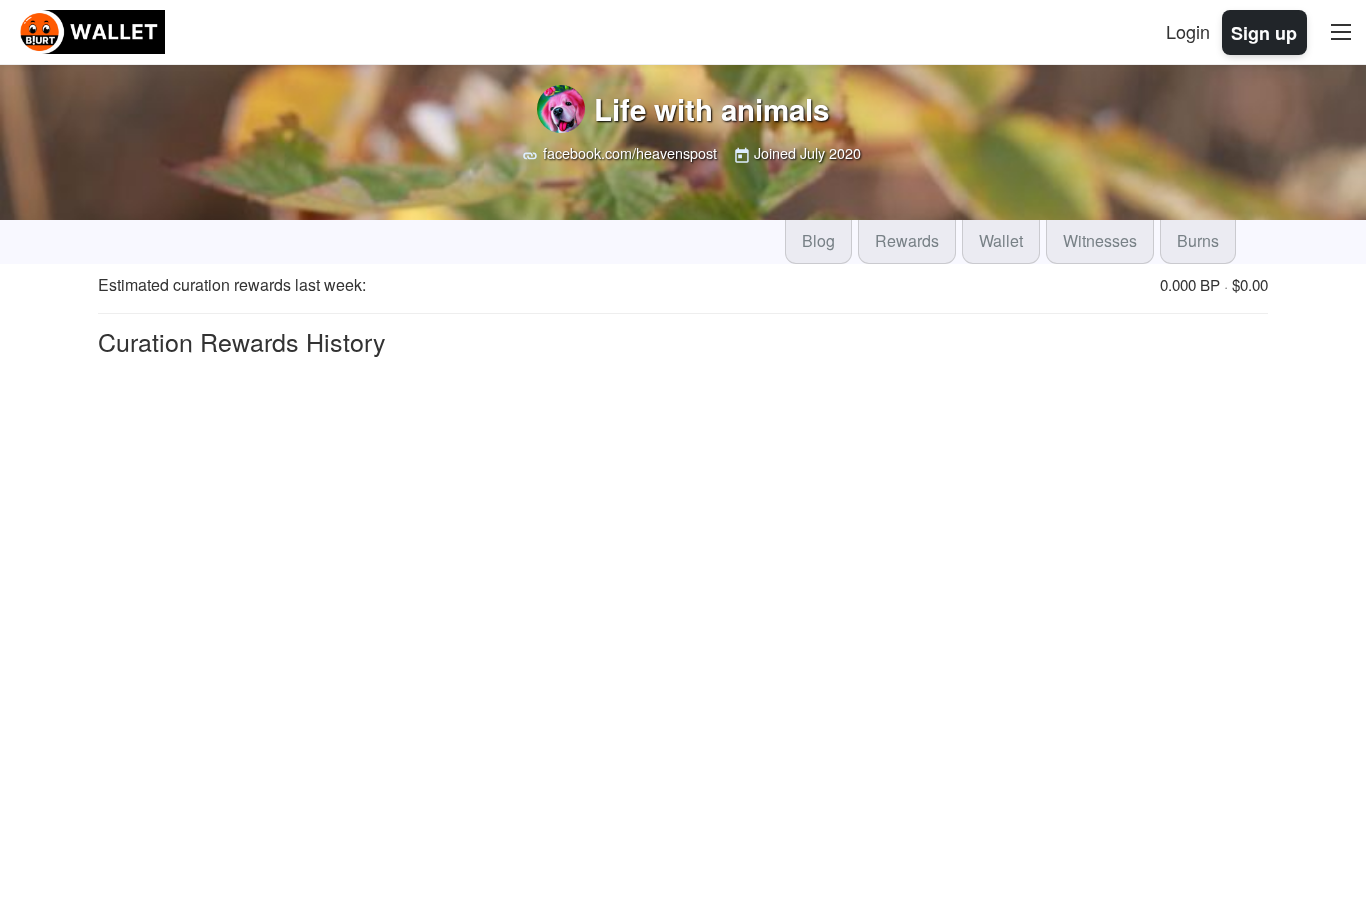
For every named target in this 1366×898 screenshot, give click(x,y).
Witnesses (1100, 240)
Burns (1198, 240)
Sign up (1264, 32)
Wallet (1001, 240)
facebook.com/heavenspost (630, 152)
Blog (818, 240)
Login (1188, 31)
